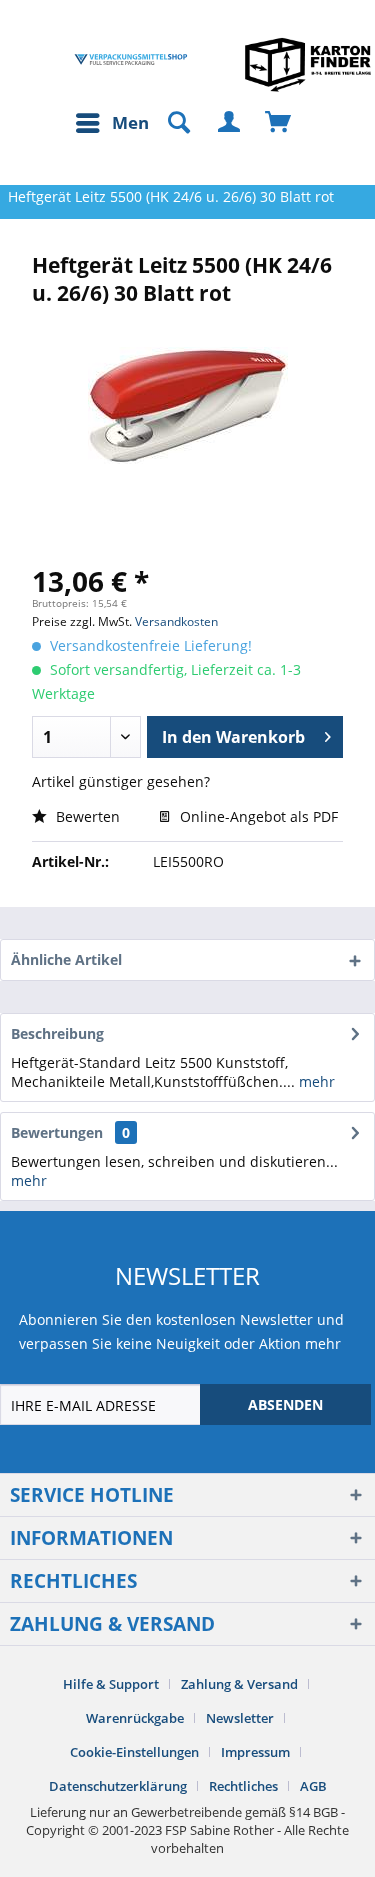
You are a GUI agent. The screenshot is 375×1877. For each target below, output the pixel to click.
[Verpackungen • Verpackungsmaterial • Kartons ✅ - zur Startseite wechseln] (131, 59)
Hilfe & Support (111, 1684)
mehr (315, 1081)
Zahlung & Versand (239, 1684)
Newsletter (240, 1718)
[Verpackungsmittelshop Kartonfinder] (308, 64)
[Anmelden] (230, 123)
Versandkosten (176, 621)
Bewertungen (57, 1132)
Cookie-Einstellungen (134, 1752)
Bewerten (86, 816)
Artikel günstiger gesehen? (121, 781)
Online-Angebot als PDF (257, 816)
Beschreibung (57, 1033)
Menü (136, 122)
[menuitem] (117, 123)
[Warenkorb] (279, 123)
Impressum (255, 1752)
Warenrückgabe (135, 1718)
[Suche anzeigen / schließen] (170, 123)
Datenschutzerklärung (118, 1786)
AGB (313, 1786)
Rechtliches (243, 1786)
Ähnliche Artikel (66, 959)
